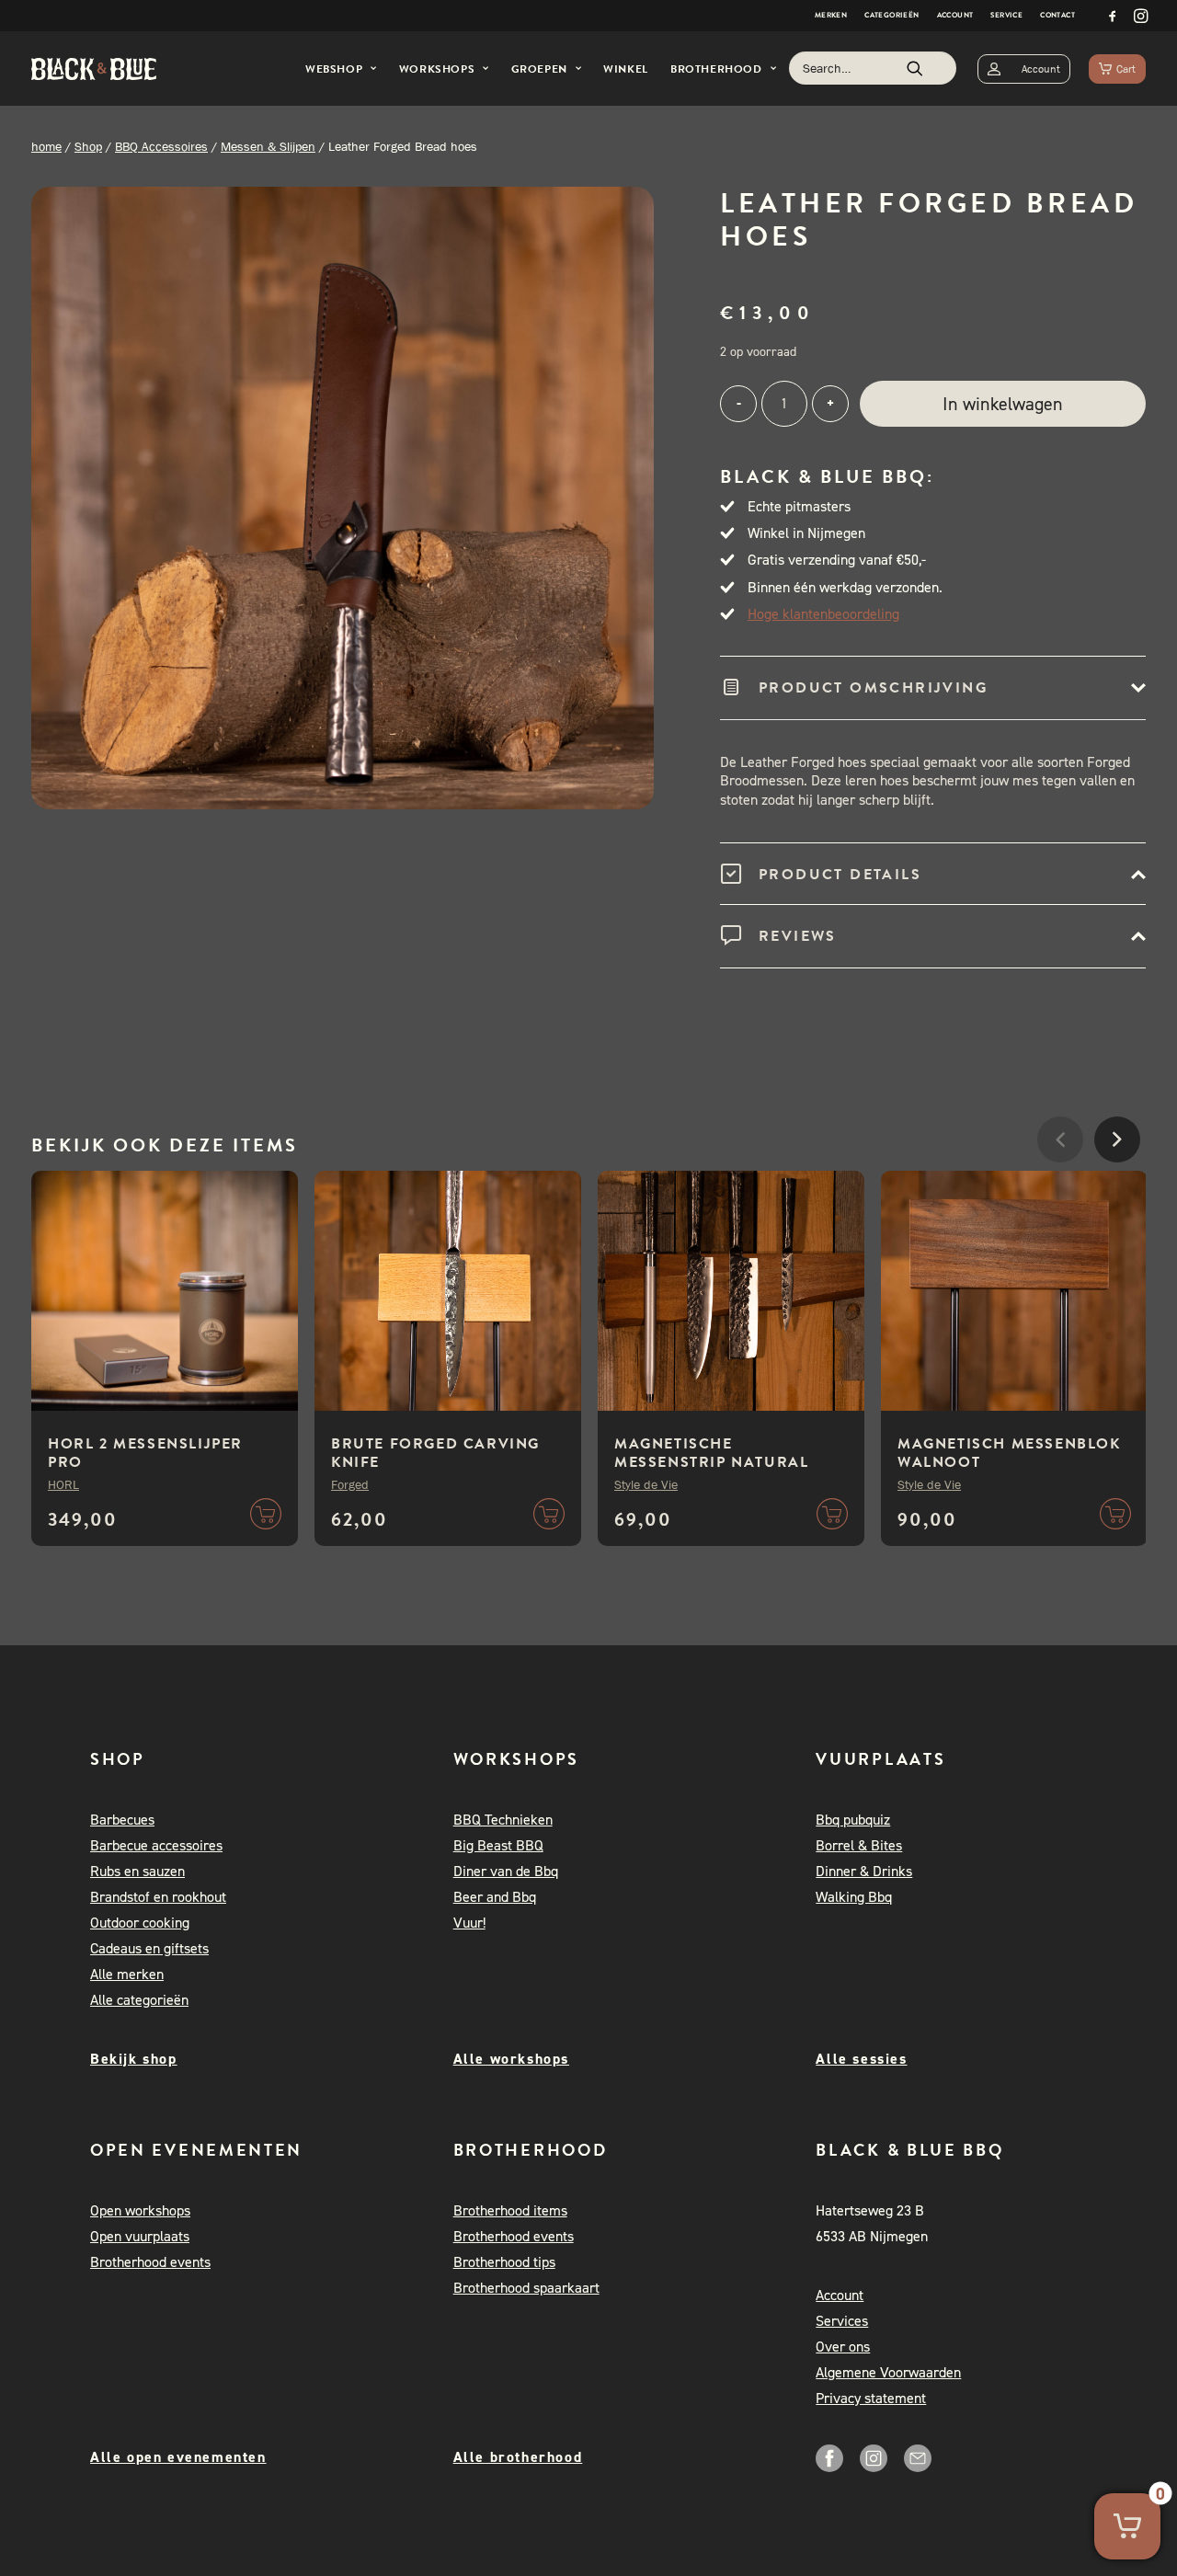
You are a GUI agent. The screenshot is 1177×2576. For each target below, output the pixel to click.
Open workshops (140, 2210)
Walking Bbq (854, 1897)
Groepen (539, 69)
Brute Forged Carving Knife (435, 1453)
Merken (831, 15)
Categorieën (891, 15)
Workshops (437, 69)
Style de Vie (646, 1484)
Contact (1057, 15)
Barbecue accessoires (156, 1845)
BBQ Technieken (503, 1820)
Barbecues (122, 1820)
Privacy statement (871, 2398)
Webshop (334, 69)
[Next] (1117, 1195)
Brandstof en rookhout (158, 1897)
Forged (350, 1484)
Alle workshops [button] (511, 2059)
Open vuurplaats (140, 2236)
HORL (63, 1484)
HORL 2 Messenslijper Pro (145, 1453)
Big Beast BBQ (498, 1845)
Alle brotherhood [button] (518, 2457)
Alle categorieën (139, 2000)
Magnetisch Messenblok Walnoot (1009, 1453)
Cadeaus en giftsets (149, 1948)
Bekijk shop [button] (134, 2059)
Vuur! (469, 1923)
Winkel (626, 69)
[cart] (1117, 69)
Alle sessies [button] (861, 2059)
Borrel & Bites (859, 1845)
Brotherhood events (150, 2262)
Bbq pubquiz (853, 1820)
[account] (1024, 69)
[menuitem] (831, 16)
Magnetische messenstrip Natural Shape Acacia (711, 1462)
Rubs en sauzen (137, 1871)
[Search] (873, 68)
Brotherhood (716, 69)
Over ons (843, 2347)
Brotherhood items (510, 2210)
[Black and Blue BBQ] (94, 69)
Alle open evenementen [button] (178, 2457)
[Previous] (1060, 1195)
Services (842, 2321)
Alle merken (127, 1974)
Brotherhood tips (504, 2262)
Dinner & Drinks (864, 1871)
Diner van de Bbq (506, 1871)
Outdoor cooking (140, 1923)
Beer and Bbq (495, 1897)
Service (1006, 15)
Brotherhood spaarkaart (526, 2288)
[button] (1113, 16)
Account (955, 15)
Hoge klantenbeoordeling (823, 614)
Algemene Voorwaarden (888, 2372)
